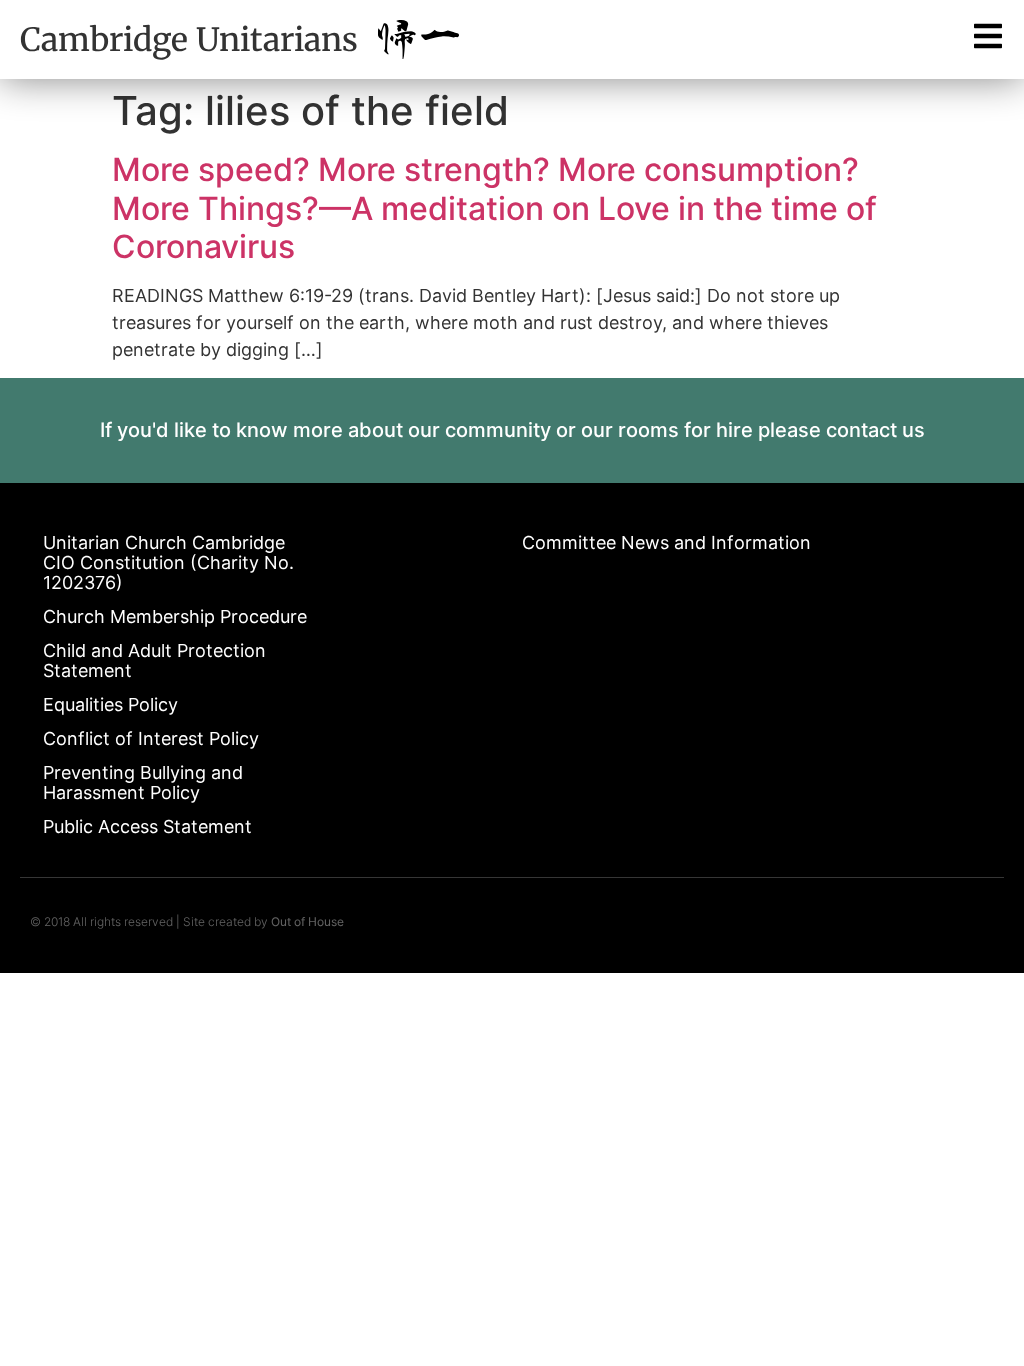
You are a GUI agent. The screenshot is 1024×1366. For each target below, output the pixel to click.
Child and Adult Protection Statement (154, 660)
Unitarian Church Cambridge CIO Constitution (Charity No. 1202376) (168, 562)
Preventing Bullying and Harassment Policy (143, 782)
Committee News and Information (666, 542)
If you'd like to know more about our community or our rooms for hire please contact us (512, 430)
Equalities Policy (110, 704)
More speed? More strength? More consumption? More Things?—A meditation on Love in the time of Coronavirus (494, 208)
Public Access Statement (147, 826)
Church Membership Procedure (175, 616)
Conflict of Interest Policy (151, 738)
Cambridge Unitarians (189, 40)
